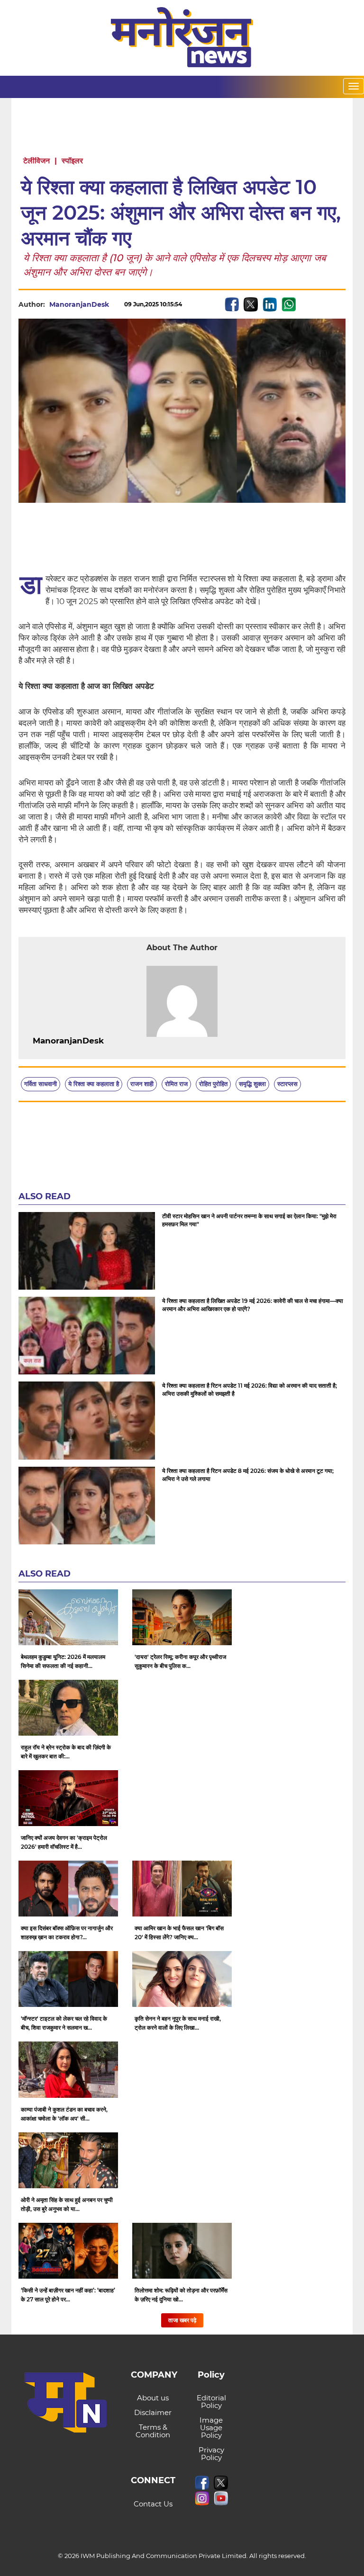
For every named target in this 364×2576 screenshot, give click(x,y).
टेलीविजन (36, 161)
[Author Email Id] (111, 1041)
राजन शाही (142, 1084)
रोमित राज (176, 1084)
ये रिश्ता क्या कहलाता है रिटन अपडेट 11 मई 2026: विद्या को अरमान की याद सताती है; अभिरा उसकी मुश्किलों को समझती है (250, 1390)
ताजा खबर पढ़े (182, 2320)
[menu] (354, 86)
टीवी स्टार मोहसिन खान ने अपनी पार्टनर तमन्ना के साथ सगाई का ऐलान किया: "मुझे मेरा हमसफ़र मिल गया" (249, 1220)
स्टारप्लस (287, 1084)
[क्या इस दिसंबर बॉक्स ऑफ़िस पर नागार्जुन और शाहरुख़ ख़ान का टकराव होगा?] (68, 1889)
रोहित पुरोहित (213, 1084)
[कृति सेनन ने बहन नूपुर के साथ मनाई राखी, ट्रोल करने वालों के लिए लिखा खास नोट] (182, 1979)
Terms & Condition (153, 2431)
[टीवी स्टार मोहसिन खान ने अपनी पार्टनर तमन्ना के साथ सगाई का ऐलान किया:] (87, 1251)
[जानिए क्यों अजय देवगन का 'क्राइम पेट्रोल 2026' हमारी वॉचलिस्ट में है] (68, 1798)
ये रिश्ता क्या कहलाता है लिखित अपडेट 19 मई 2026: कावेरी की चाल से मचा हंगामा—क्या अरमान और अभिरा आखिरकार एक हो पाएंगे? (253, 1305)
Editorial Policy (211, 2402)
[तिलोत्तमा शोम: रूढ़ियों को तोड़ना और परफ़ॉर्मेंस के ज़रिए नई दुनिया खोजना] (182, 2251)
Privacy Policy (211, 2454)
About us (153, 2398)
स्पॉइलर (72, 161)
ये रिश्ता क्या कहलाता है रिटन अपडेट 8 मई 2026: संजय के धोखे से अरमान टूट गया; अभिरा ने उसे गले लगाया (248, 1475)
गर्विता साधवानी (41, 1084)
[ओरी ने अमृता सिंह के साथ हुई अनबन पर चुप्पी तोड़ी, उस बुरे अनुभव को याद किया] (68, 2160)
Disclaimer (153, 2412)
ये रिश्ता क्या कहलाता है (94, 1084)
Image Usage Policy (211, 2428)
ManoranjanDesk (79, 304)
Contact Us (153, 2504)
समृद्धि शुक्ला (252, 1084)
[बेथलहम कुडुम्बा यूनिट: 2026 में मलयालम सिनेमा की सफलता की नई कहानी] (68, 1617)
